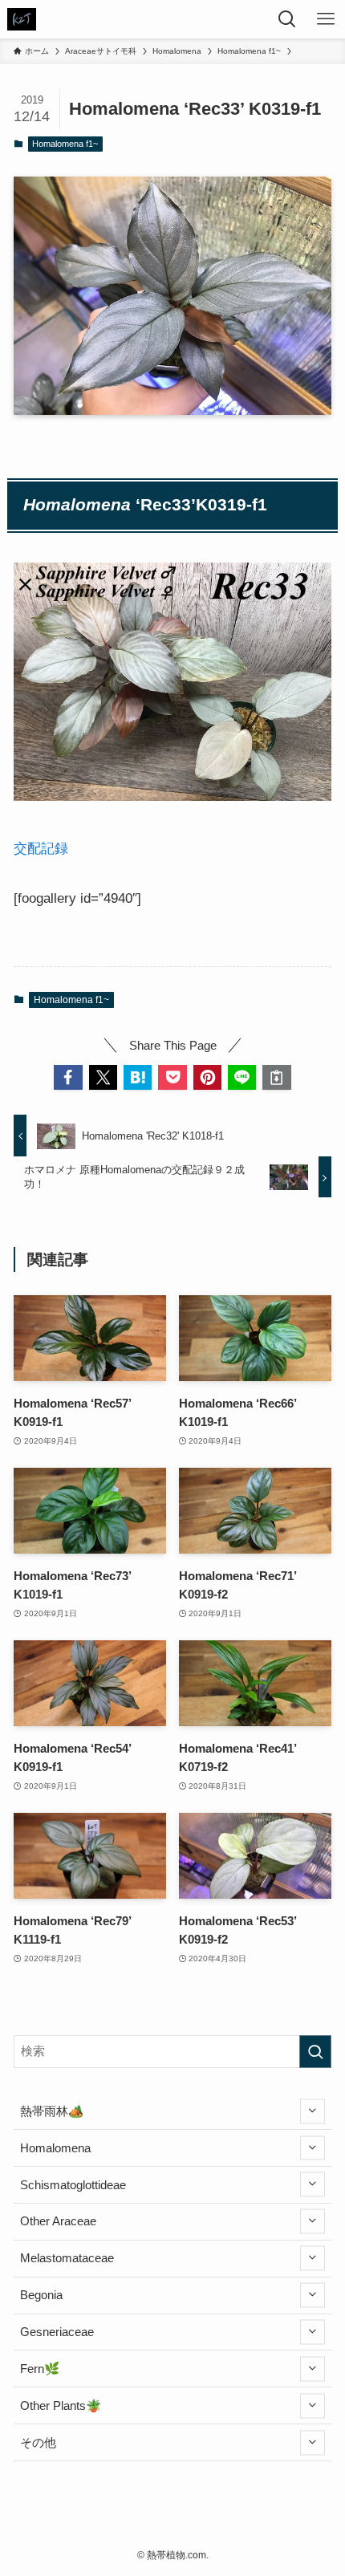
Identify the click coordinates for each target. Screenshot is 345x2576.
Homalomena (55, 2148)
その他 (38, 2442)
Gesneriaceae (57, 2332)
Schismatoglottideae (73, 2185)
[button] (68, 1077)
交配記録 (41, 848)
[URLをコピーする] (276, 1077)
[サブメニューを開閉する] (313, 2111)
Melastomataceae (67, 2258)
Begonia (41, 2295)
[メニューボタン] (326, 19)
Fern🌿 (40, 2369)
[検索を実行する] (315, 2052)
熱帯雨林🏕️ (52, 2111)
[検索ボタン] (287, 19)
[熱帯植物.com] (22, 19)
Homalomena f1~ (65, 144)
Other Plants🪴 (61, 2405)
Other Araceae (58, 2221)
